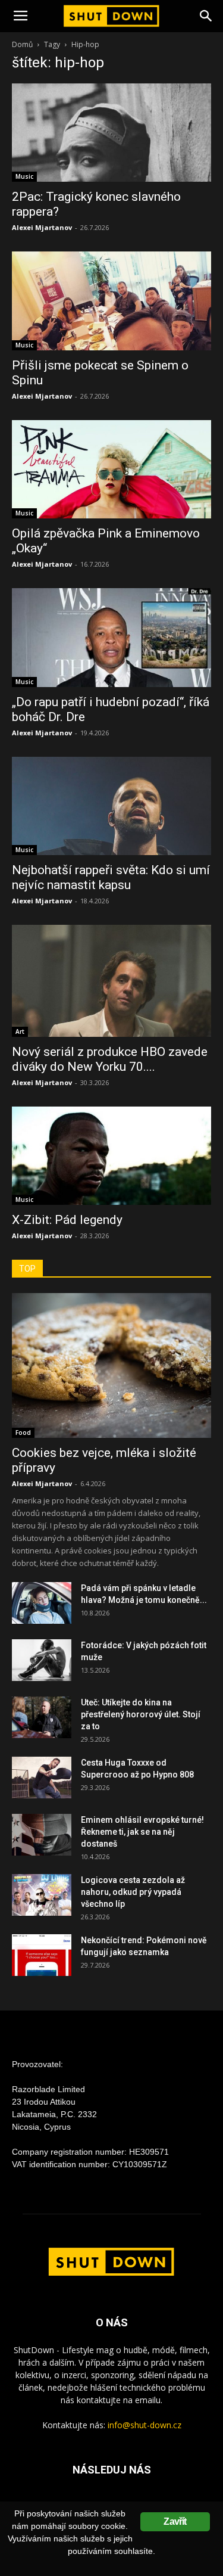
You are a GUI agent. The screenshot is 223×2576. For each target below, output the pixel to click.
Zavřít (175, 2521)
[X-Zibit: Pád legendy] (111, 1156)
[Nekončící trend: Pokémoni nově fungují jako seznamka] (42, 1955)
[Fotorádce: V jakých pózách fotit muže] (42, 1660)
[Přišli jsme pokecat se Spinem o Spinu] (111, 301)
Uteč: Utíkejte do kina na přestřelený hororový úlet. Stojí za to (141, 1714)
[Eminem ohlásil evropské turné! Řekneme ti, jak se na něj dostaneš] (42, 1835)
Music (24, 176)
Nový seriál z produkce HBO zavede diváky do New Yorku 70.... (110, 1059)
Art (20, 1031)
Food (23, 1433)
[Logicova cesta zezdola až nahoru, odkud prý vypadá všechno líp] (42, 1895)
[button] (206, 16)
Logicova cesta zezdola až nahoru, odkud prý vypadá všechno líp (133, 1892)
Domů (22, 44)
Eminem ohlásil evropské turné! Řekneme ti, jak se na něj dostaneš (142, 1832)
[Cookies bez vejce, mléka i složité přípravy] (111, 1365)
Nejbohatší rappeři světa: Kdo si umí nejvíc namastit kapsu (111, 877)
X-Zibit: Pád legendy (67, 1220)
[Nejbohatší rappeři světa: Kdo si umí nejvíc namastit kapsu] (111, 806)
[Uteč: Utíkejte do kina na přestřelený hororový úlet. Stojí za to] (42, 1717)
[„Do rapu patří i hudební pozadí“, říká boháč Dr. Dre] (111, 637)
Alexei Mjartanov (42, 227)
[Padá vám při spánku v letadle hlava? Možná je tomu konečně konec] (42, 1603)
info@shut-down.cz (145, 2425)
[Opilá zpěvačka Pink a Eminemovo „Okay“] (111, 469)
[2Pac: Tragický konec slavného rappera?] (111, 133)
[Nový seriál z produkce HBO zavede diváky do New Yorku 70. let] (111, 981)
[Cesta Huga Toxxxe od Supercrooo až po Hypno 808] (42, 1778)
